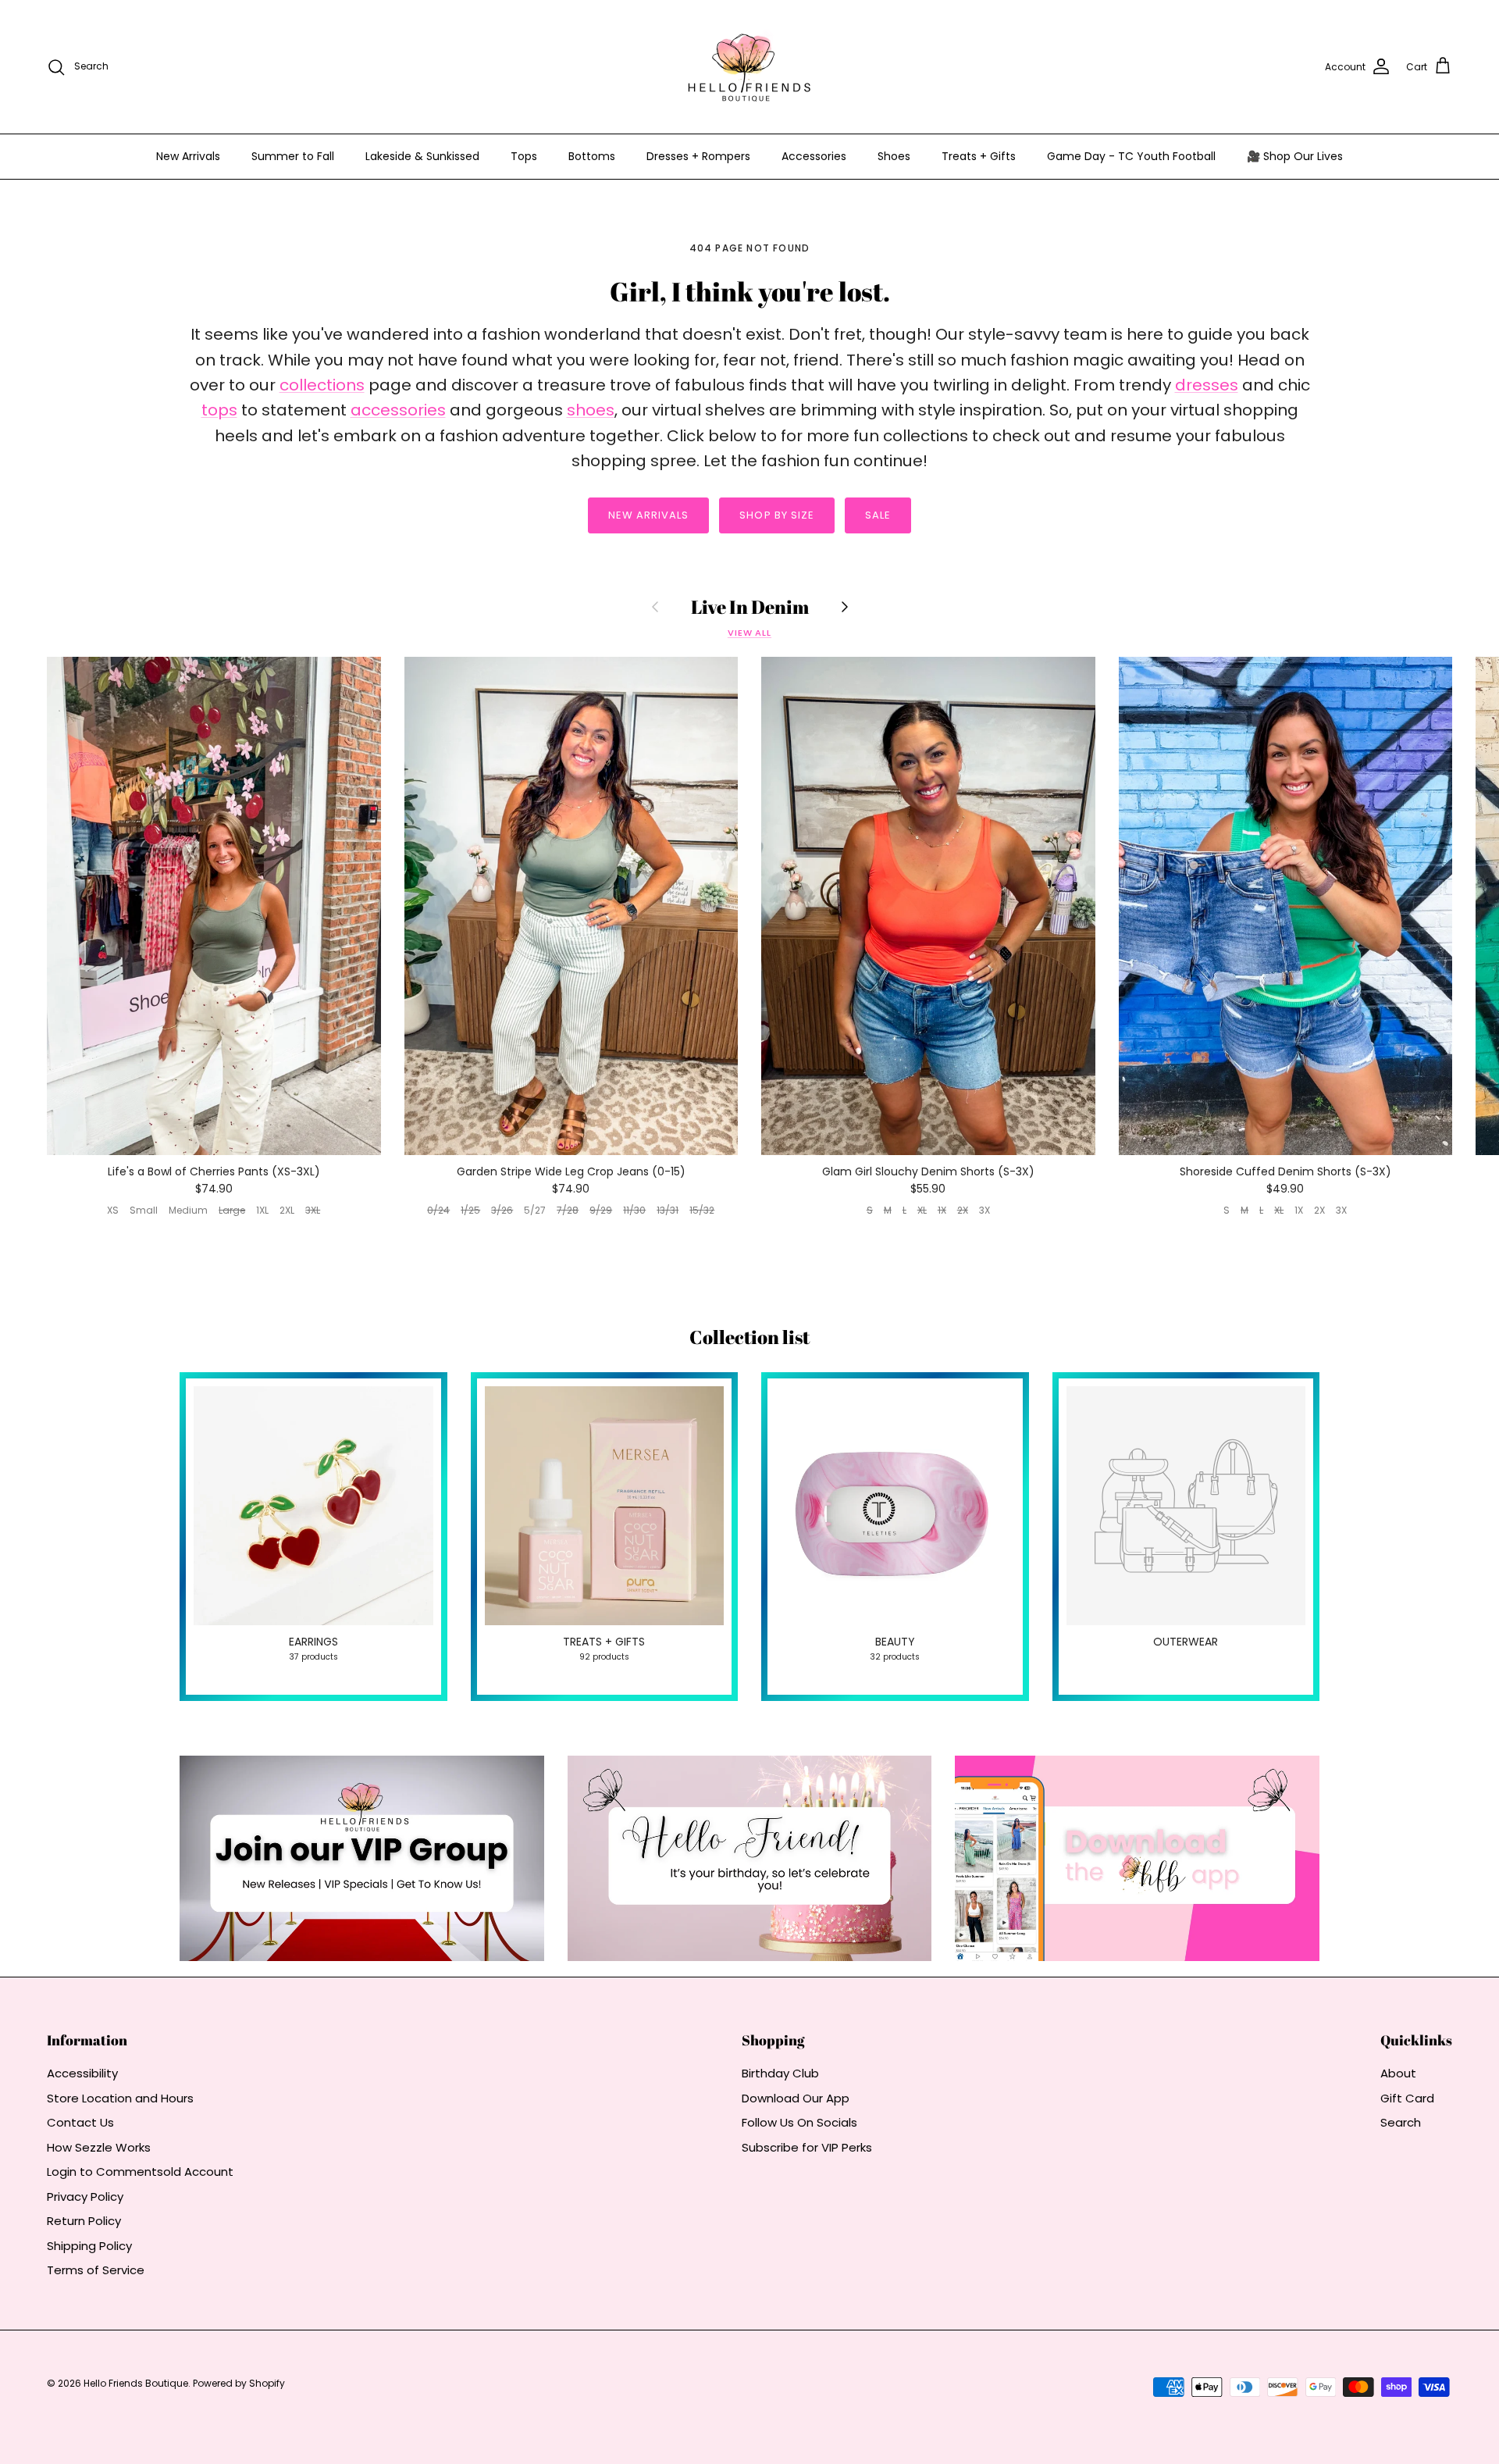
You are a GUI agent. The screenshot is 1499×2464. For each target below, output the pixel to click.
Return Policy (84, 2221)
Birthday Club (780, 2073)
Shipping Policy (89, 2246)
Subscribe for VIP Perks (807, 2147)
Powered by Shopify (239, 2383)
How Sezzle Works (99, 2147)
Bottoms (592, 156)
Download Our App (796, 2098)
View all (749, 633)
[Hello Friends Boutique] (749, 67)
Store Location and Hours (120, 2098)
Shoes (894, 156)
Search (1401, 2122)
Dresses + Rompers (698, 156)
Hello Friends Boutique (136, 2383)
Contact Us (80, 2122)
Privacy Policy (85, 2197)
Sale (878, 515)
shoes (591, 410)
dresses (1207, 385)
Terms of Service (96, 2270)
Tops (524, 156)
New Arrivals (188, 156)
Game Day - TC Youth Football (1131, 156)
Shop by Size (776, 515)
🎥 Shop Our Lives (1295, 156)
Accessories (814, 156)
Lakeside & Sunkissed (422, 156)
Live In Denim (750, 607)
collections (322, 385)
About (1398, 2073)
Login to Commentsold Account (140, 2172)
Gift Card (1407, 2098)
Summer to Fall (293, 156)
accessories (398, 410)
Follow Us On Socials (799, 2122)
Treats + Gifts (979, 156)
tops (219, 410)
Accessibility (82, 2073)
